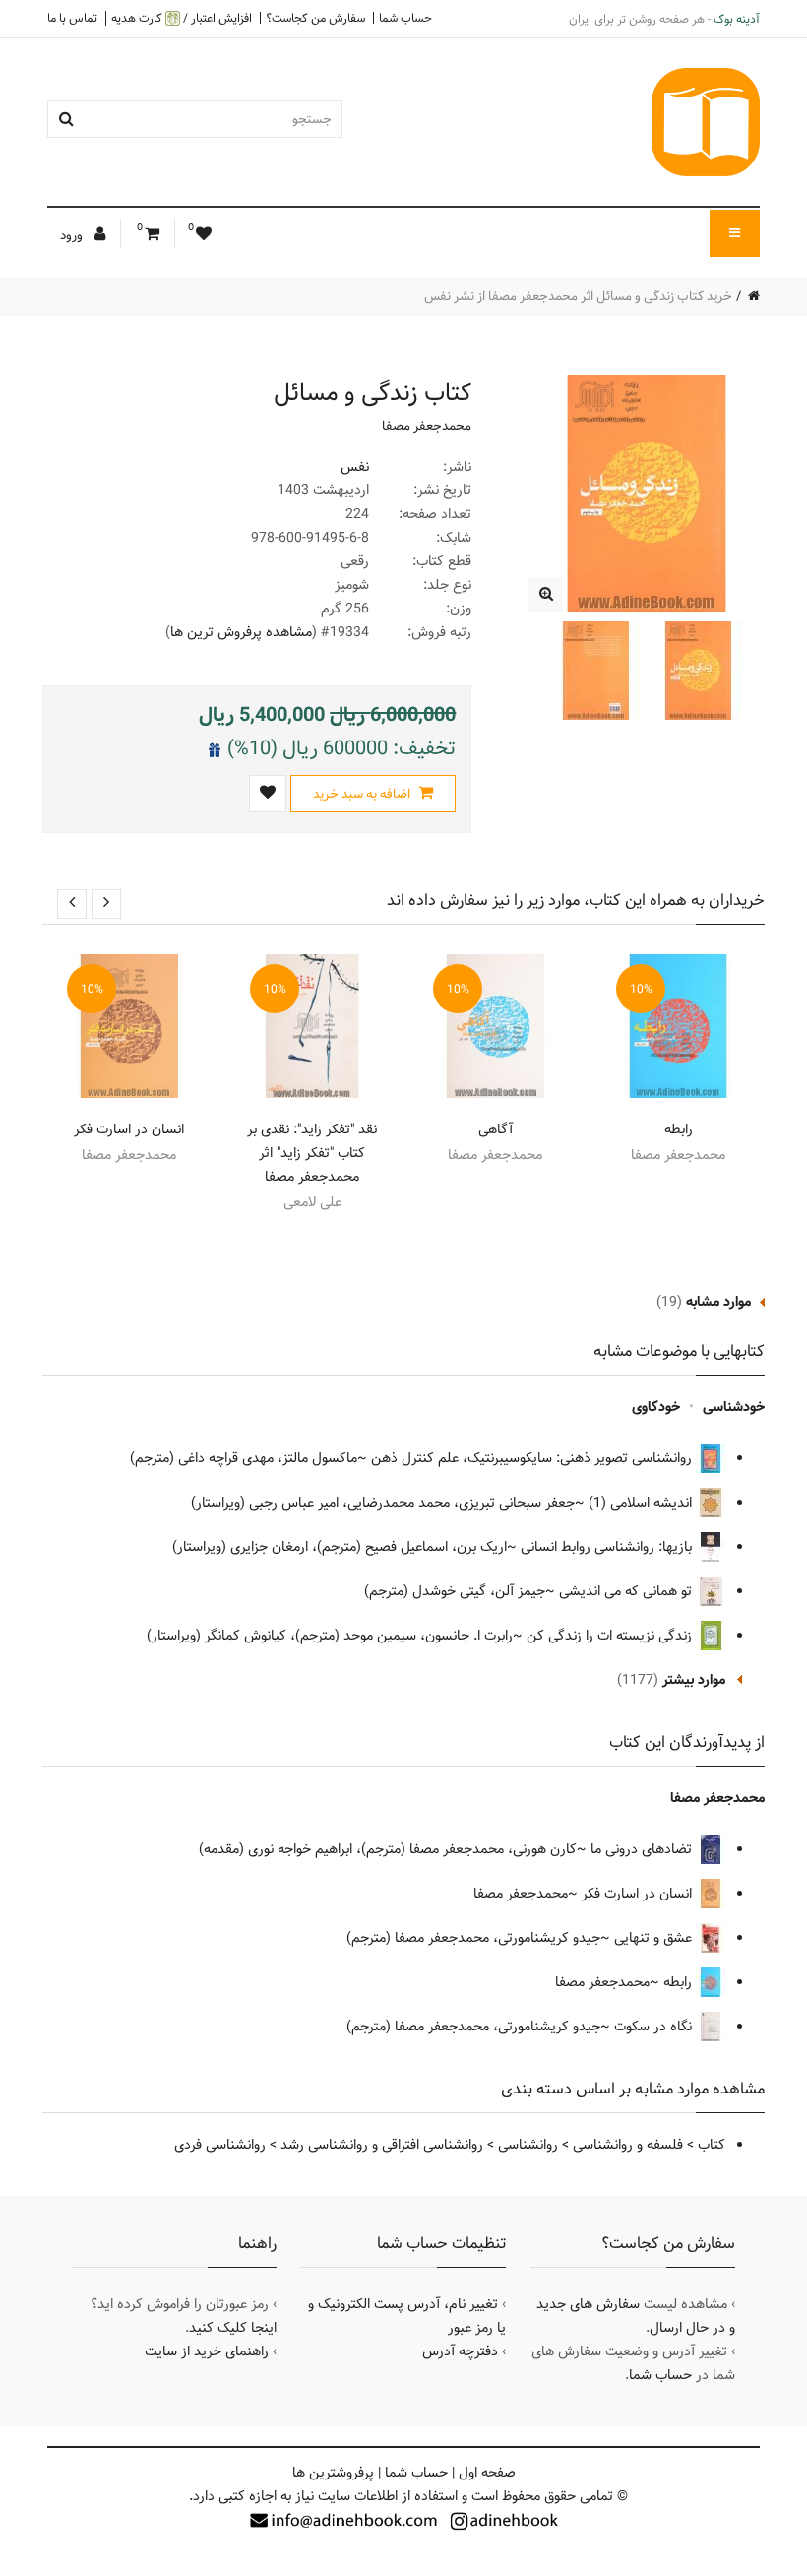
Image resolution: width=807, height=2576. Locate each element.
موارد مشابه (718, 1302)
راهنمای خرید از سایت (207, 2351)
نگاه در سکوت (655, 2027)
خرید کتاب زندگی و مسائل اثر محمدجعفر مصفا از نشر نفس (578, 296)
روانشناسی (528, 2145)
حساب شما (405, 18)
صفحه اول (487, 2473)
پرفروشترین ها (333, 2473)
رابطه (679, 1129)
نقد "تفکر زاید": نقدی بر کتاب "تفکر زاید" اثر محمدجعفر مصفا (312, 1153)
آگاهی (496, 1129)
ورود (73, 235)
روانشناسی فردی (220, 2145)
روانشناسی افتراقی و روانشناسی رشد (382, 2145)
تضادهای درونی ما (643, 1849)
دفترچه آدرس (460, 2351)
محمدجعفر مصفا (427, 426)
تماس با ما (72, 18)
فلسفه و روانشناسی (628, 2145)
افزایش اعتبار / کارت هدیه (182, 18)
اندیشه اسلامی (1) (642, 1503)
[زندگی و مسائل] (546, 594)
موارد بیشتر (694, 1680)
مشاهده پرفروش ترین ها (241, 632)
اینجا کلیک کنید (233, 2328)
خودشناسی (734, 1407)
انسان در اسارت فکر (129, 1129)
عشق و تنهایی (655, 1938)
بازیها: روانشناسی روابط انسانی (608, 1547)
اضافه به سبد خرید (363, 794)
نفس (355, 467)
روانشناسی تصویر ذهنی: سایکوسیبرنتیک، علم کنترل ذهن (533, 1458)
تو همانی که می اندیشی (627, 1591)
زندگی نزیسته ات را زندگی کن (611, 1636)
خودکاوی (656, 1407)
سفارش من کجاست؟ (315, 18)
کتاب (712, 2145)
